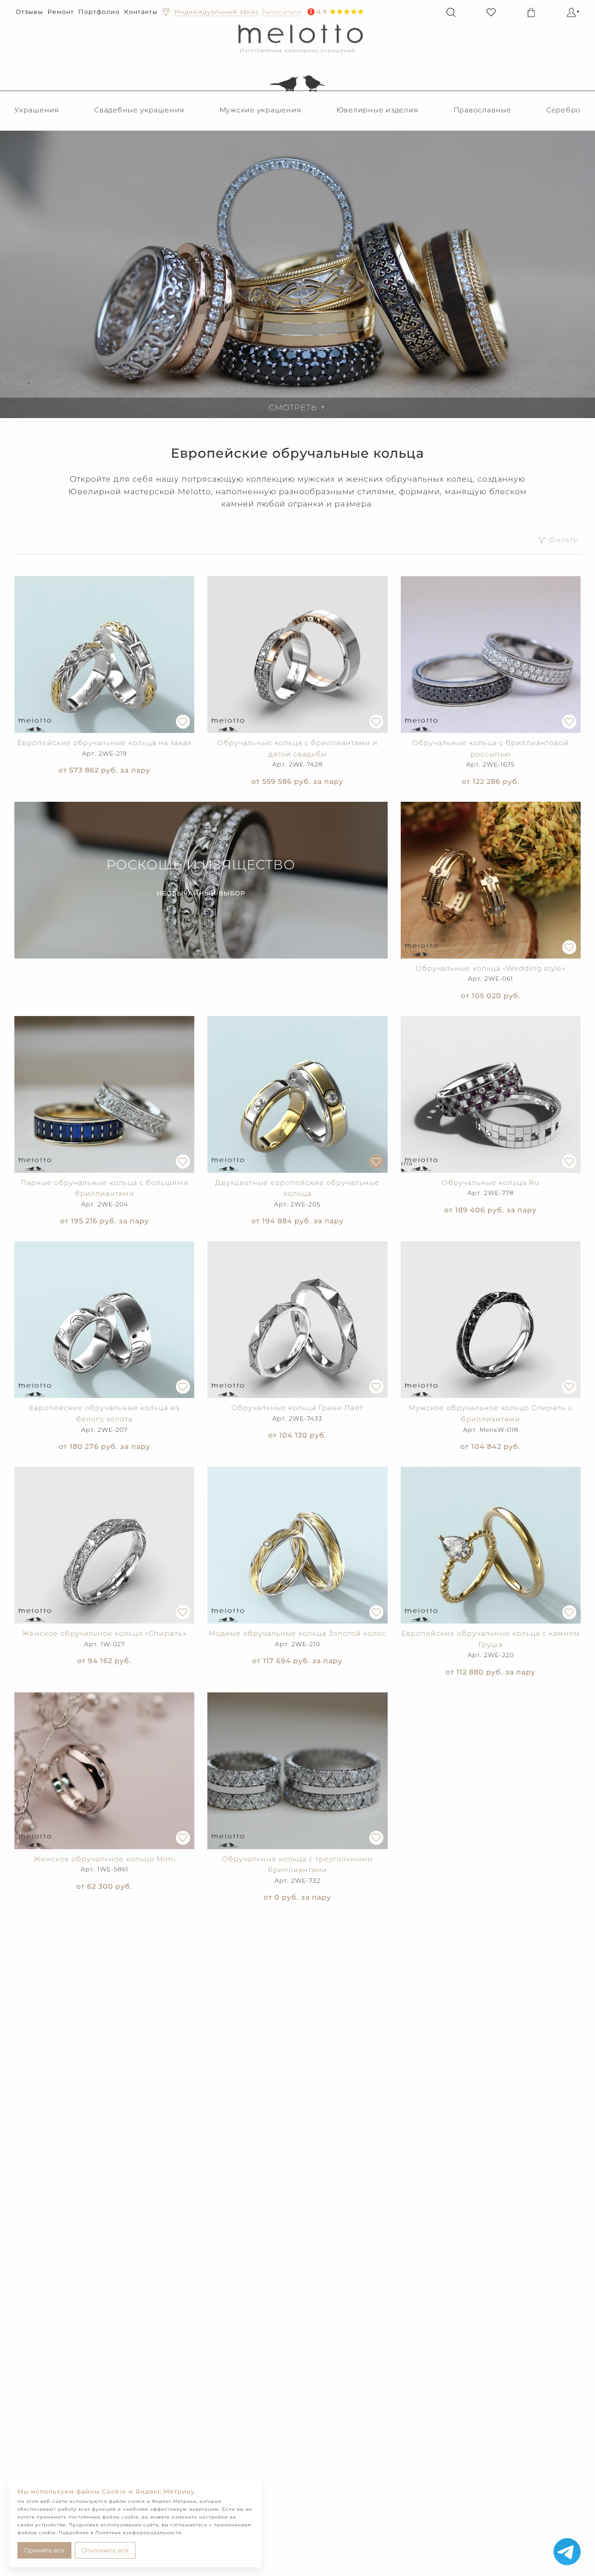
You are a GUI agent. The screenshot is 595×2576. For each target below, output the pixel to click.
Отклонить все (105, 2550)
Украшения (37, 110)
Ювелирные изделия (377, 110)
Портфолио (99, 12)
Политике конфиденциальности (139, 2533)
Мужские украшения (260, 110)
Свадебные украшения (139, 110)
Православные (482, 110)
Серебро (563, 110)
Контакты (141, 12)
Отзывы (29, 12)
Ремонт (61, 12)
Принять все (44, 2550)
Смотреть (297, 408)
